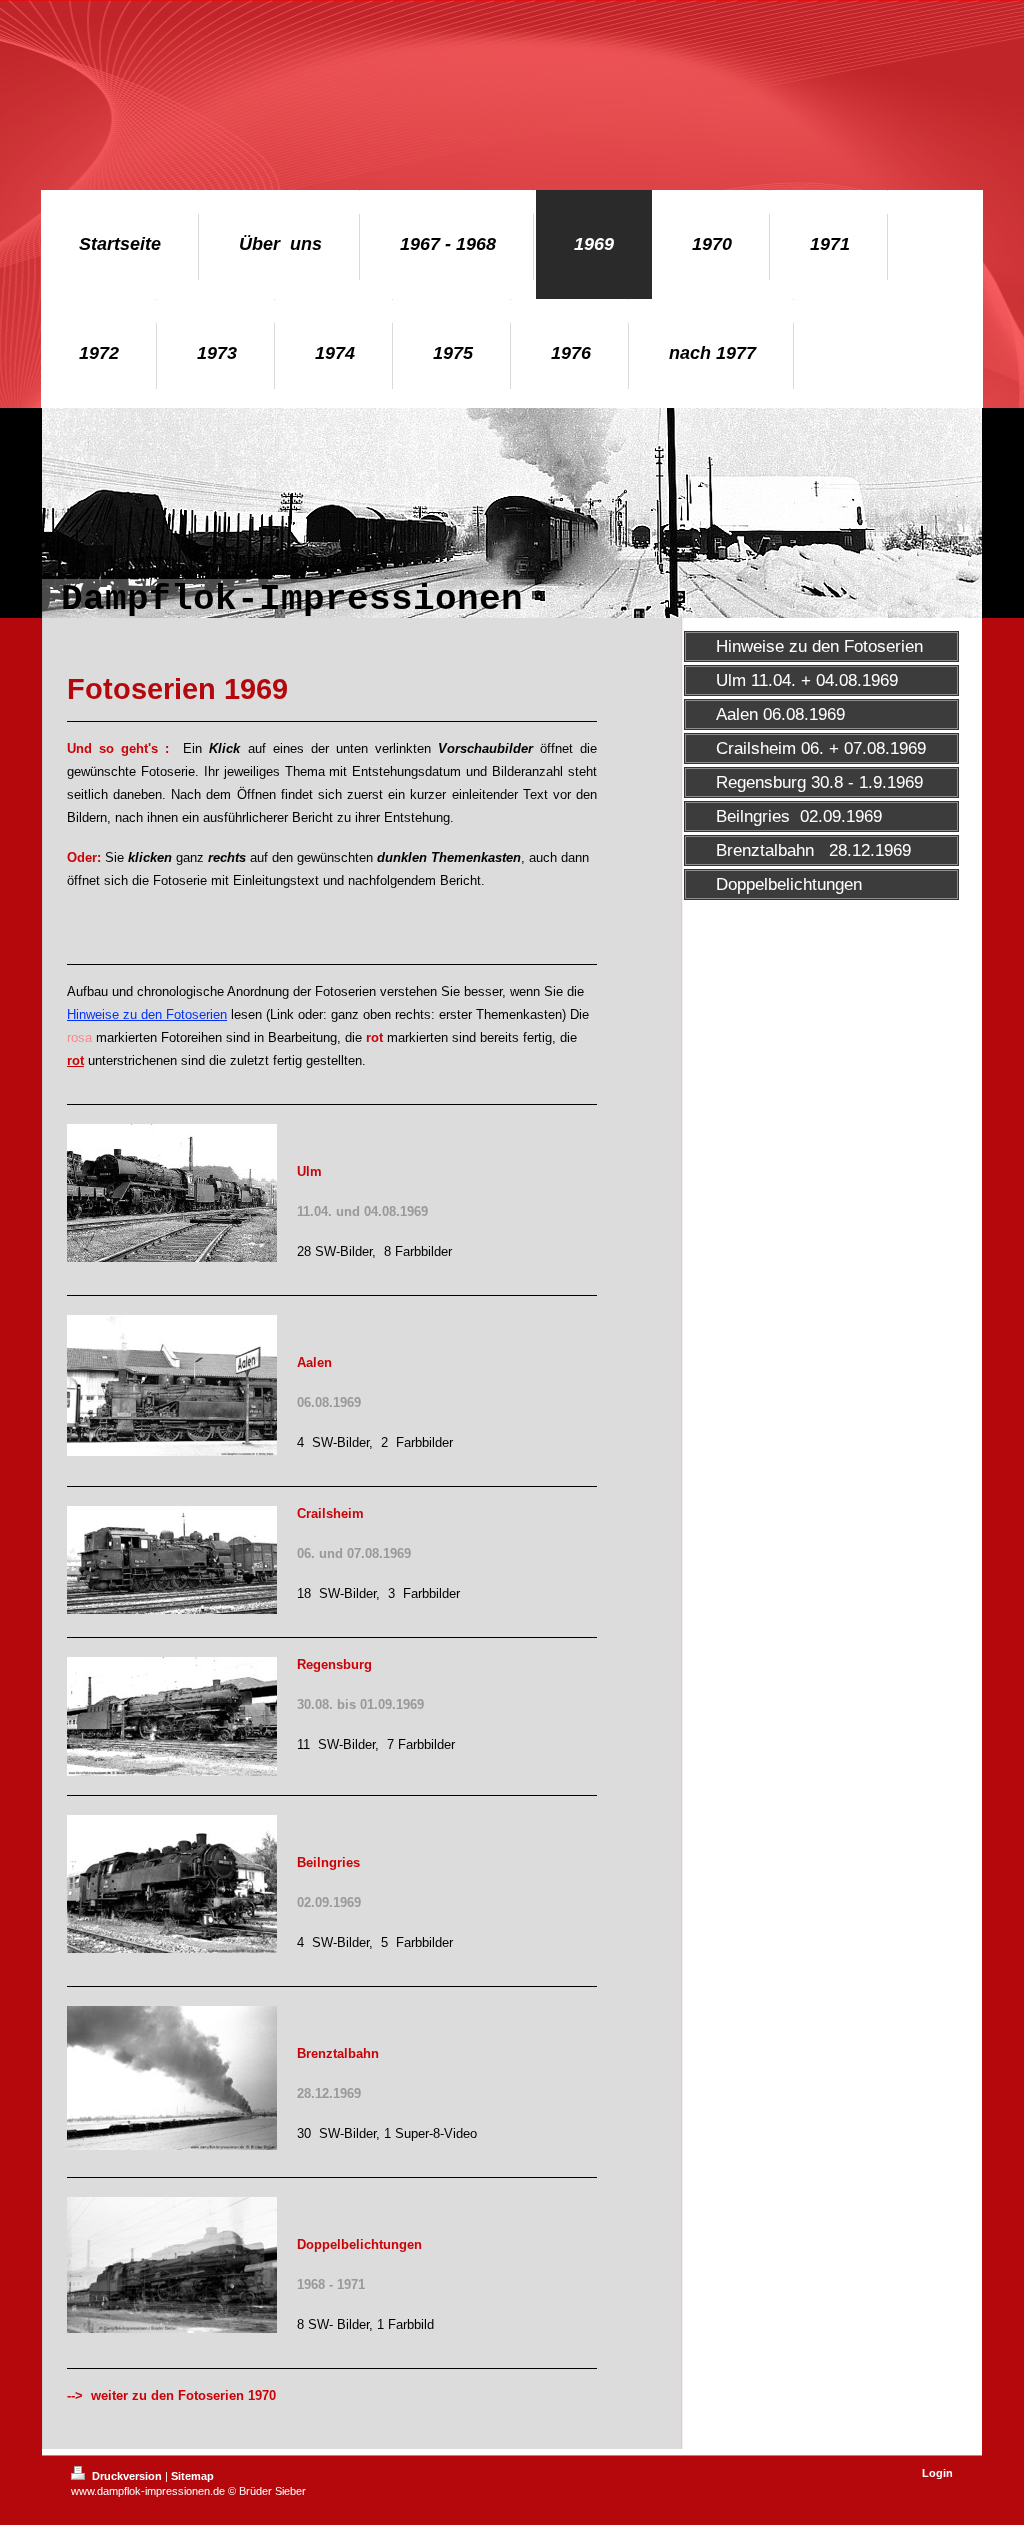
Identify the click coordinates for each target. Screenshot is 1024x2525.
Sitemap (192, 2476)
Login (937, 2473)
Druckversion (127, 2476)
